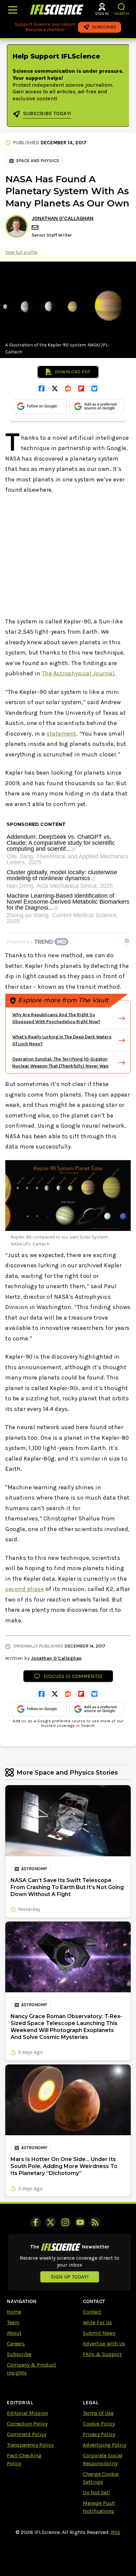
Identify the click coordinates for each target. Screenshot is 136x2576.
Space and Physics (37, 161)
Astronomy (34, 1869)
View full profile (21, 252)
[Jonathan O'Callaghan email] (36, 227)
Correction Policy (27, 2424)
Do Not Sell (96, 2492)
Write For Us (97, 2322)
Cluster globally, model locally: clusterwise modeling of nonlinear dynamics (62, 875)
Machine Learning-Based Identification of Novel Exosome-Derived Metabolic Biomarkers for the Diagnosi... (68, 902)
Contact (92, 2312)
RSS (116, 2532)
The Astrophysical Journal (78, 673)
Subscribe (19, 2354)
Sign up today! (70, 2277)
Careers (16, 2344)
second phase (25, 1589)
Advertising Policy (104, 2445)
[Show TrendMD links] (127, 941)
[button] (122, 7)
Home (14, 2312)
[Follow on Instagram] (65, 2222)
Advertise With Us (104, 2344)
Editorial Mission (28, 2413)
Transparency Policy (30, 2445)
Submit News (99, 2333)
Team (13, 2322)
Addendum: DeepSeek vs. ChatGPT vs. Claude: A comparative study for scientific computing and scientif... (61, 843)
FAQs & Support (102, 2354)
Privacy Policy (99, 2434)
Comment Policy (27, 2434)
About (14, 2333)
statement (62, 734)
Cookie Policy (99, 2424)
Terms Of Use (98, 2413)
